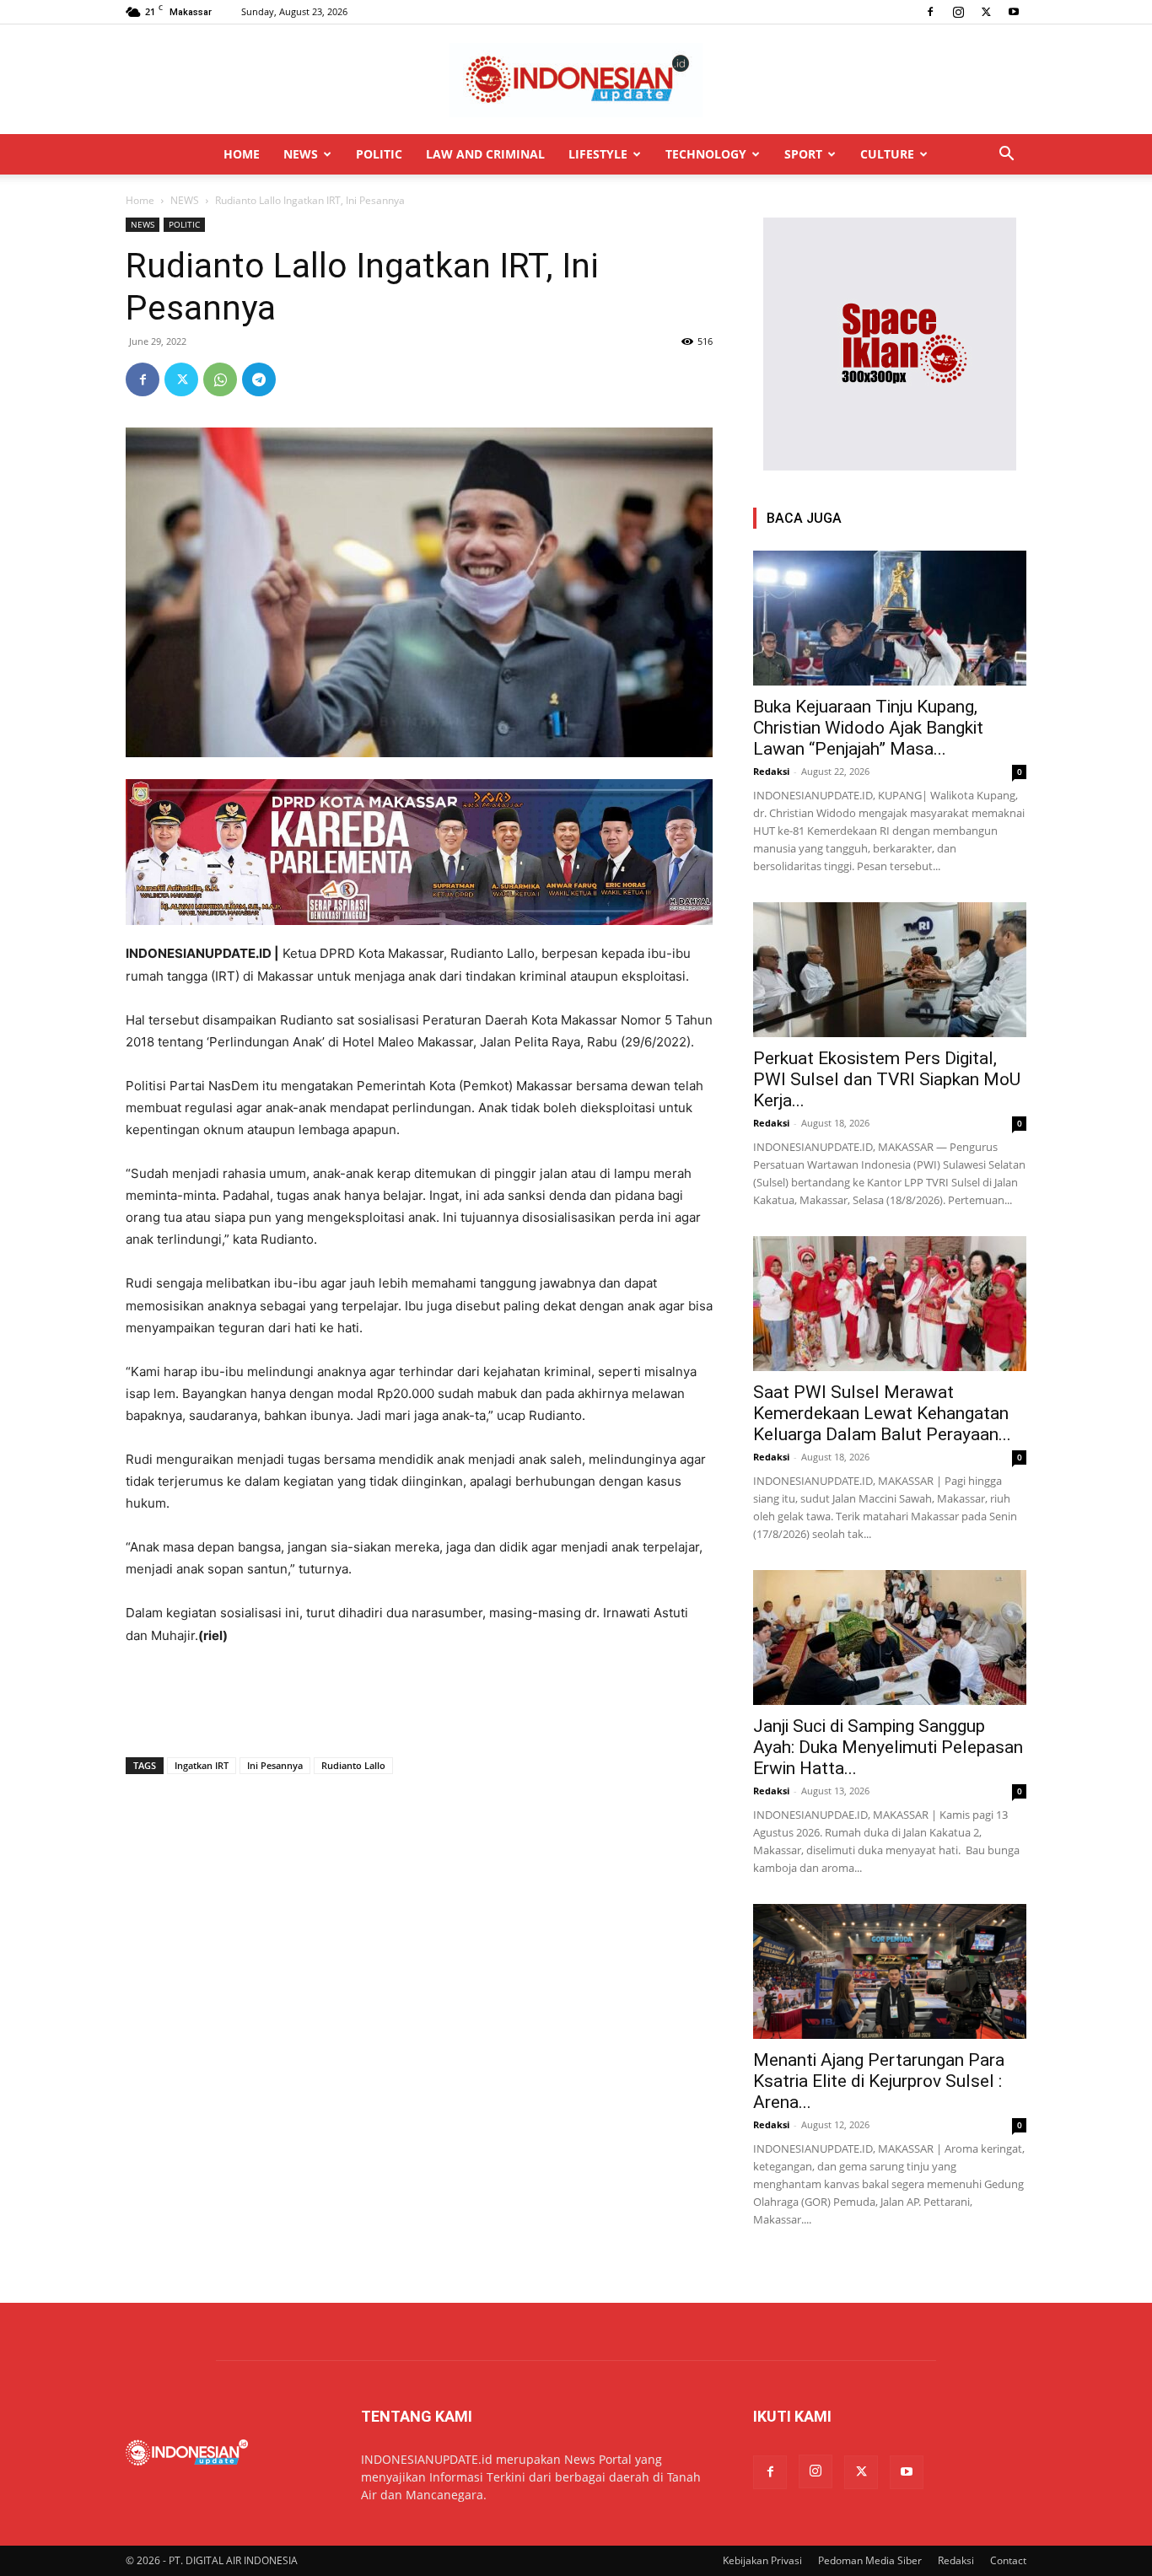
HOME (242, 154)
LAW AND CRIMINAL (485, 154)
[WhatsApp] (220, 379)
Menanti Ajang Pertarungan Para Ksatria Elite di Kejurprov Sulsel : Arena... (879, 2081)
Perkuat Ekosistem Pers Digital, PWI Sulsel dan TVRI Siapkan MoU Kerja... (887, 1079)
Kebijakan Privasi (762, 2560)
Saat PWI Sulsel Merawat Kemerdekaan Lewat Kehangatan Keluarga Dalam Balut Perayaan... (882, 1413)
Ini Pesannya (275, 1765)
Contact (1008, 2560)
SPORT (803, 154)
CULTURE (887, 154)
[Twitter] (986, 12)
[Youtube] (1014, 12)
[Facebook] (930, 12)
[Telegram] (259, 379)
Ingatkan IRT (202, 1765)
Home (140, 200)
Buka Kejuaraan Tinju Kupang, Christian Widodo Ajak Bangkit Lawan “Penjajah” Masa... (868, 728)
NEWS (301, 154)
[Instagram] (958, 12)
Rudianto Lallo (353, 1765)
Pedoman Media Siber (870, 2560)
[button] (1006, 156)
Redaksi (771, 771)
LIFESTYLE (598, 154)
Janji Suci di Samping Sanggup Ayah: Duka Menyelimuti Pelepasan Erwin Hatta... (888, 1747)
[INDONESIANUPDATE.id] (576, 80)
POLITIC (379, 154)
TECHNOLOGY (706, 154)
